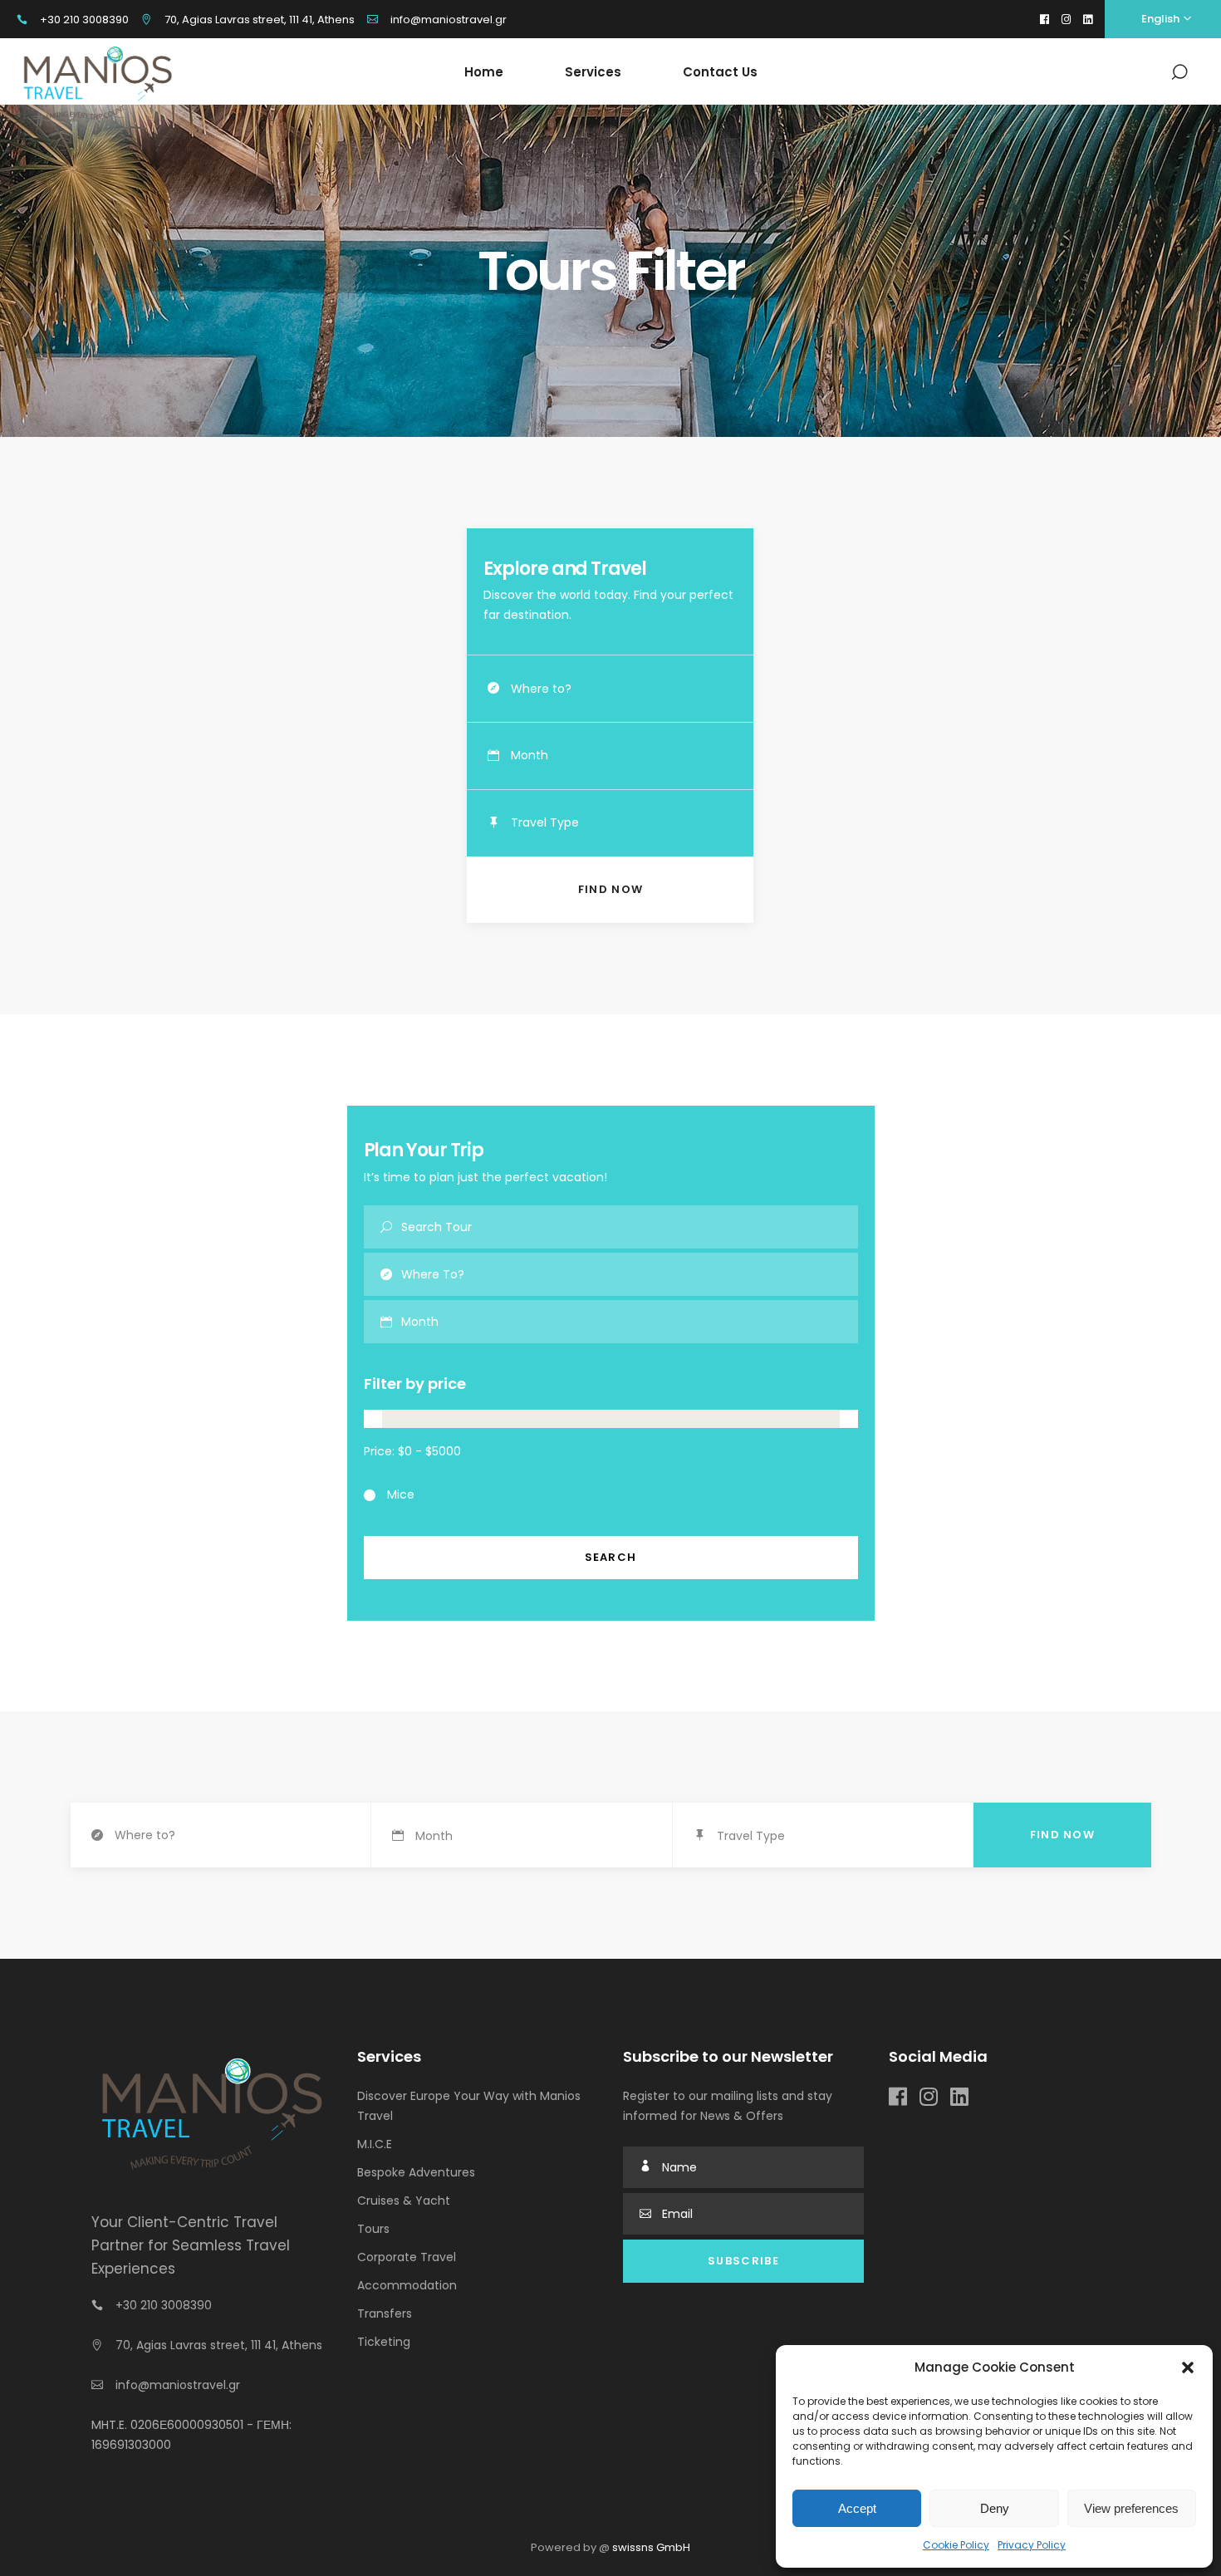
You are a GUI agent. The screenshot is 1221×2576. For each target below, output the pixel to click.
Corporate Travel (407, 2257)
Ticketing (384, 2342)
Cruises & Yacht (404, 2201)
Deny (995, 2508)
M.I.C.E (375, 2144)
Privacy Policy (1032, 2545)
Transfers (385, 2313)
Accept (857, 2508)
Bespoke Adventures (416, 2172)
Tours (373, 2229)
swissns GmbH (651, 2547)
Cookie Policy (956, 2545)
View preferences (1131, 2508)
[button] (1188, 2367)
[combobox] (632, 756)
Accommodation (407, 2285)
